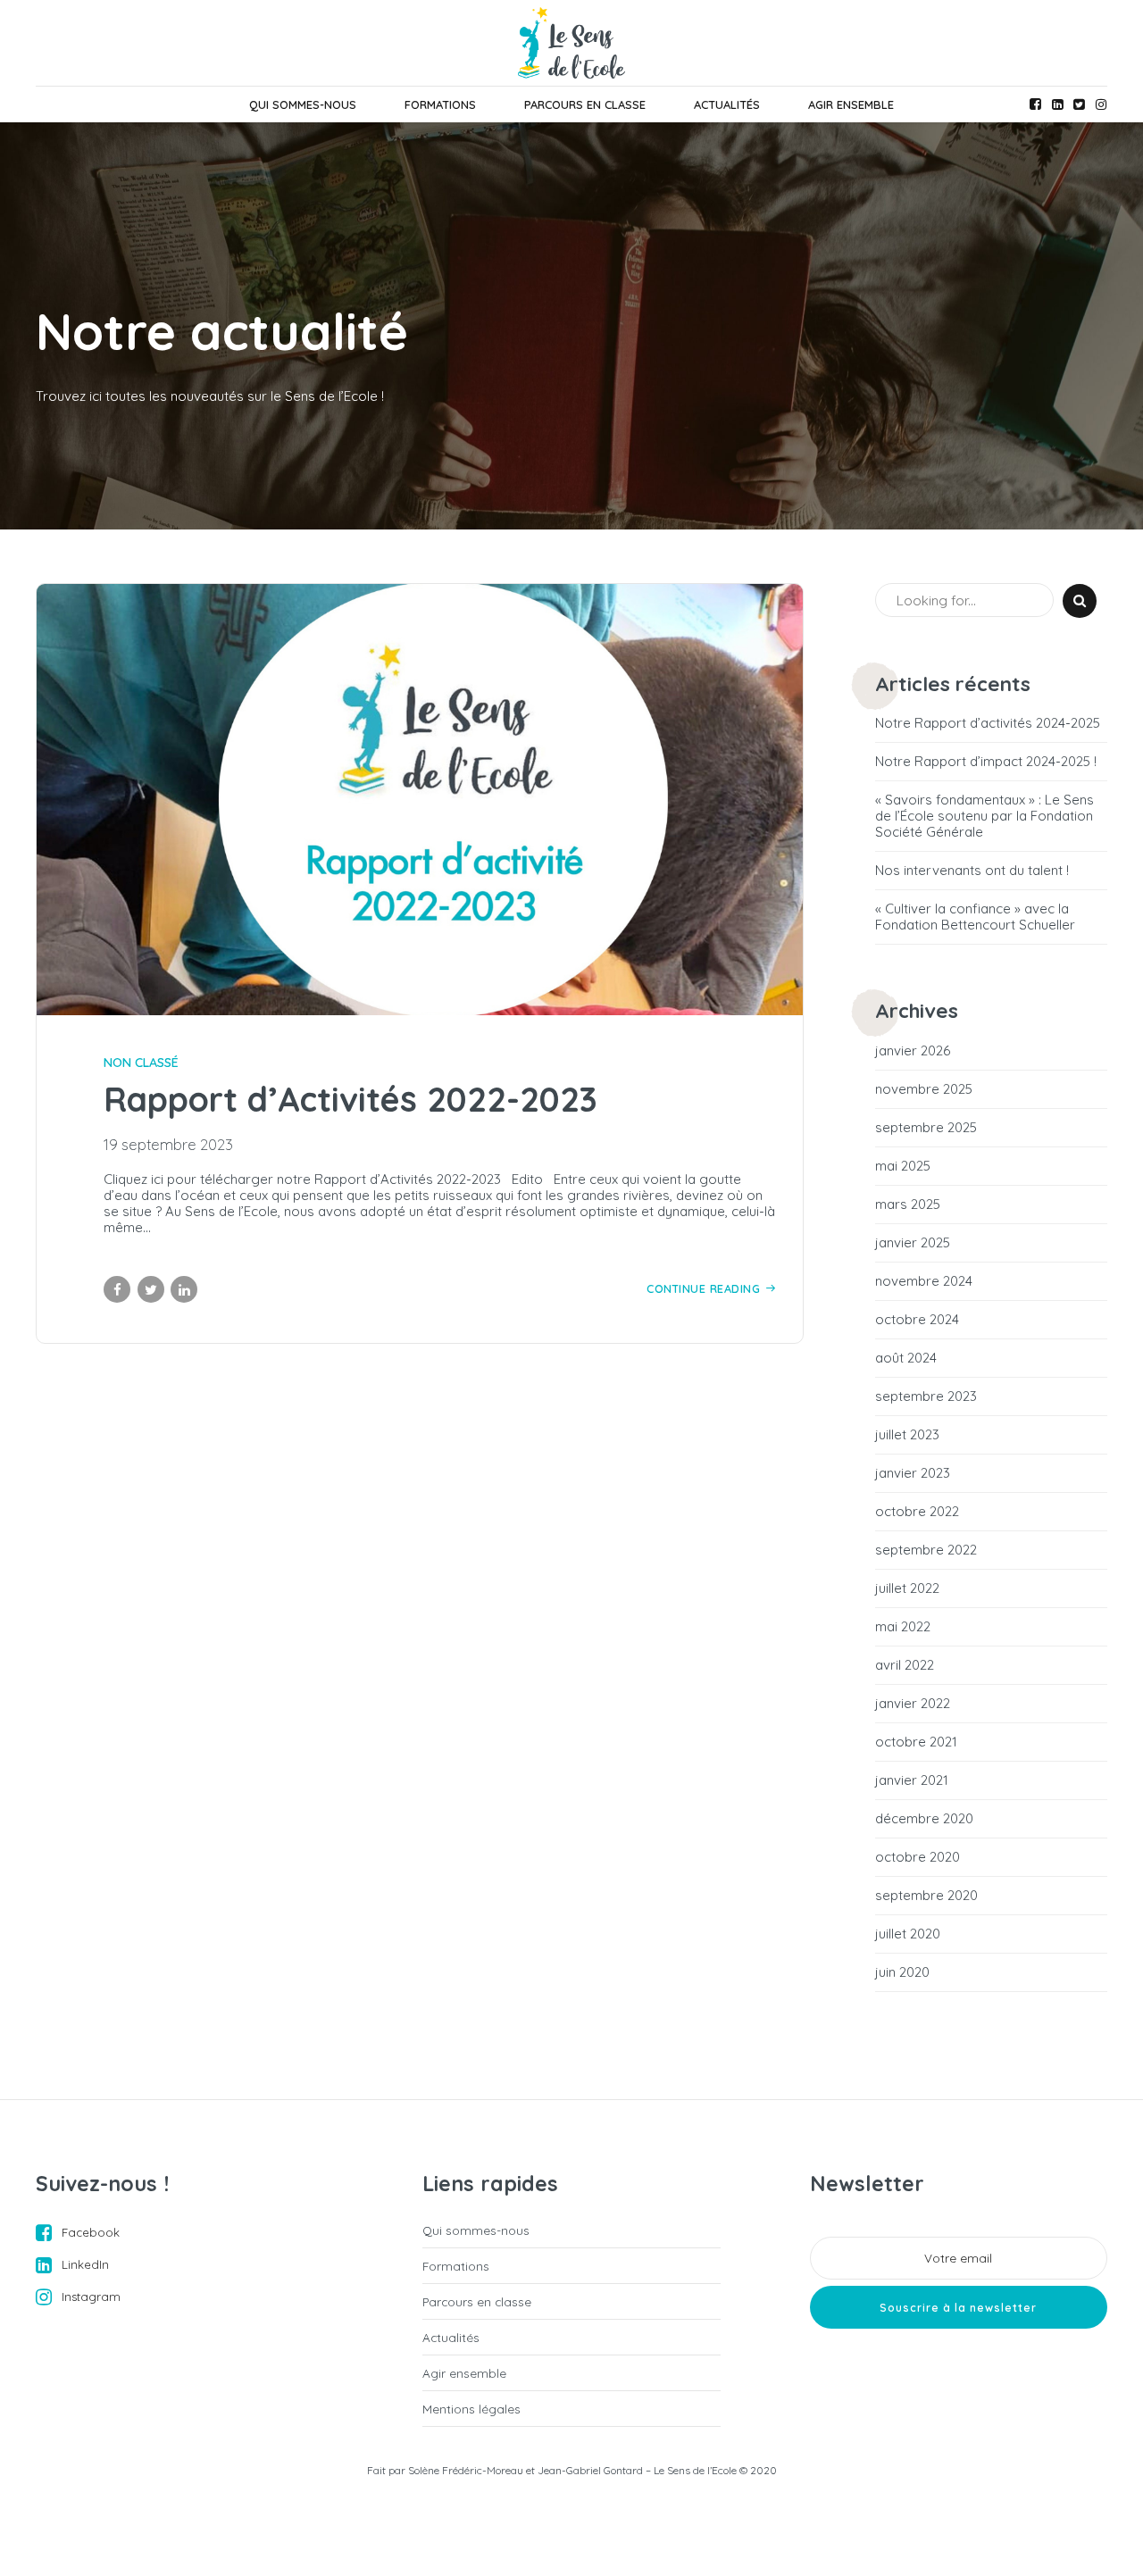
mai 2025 (903, 1166)
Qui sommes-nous (303, 104)
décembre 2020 (924, 1819)
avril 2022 (905, 1665)
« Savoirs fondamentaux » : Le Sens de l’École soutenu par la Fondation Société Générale (984, 816)
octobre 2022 (917, 1512)
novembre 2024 (924, 1281)
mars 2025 (908, 1205)
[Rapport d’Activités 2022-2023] (420, 800)
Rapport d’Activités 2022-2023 (350, 1099)
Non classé (141, 1063)
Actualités (727, 104)
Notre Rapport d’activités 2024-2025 (988, 723)
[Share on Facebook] (117, 1289)
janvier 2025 (913, 1243)
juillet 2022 (907, 1588)
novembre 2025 (924, 1089)
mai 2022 (903, 1627)
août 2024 (906, 1358)
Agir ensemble (851, 104)
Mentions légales (471, 2409)
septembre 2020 (926, 1896)
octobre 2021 (916, 1742)
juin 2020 (902, 1972)
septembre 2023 (926, 1396)
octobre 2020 (918, 1857)
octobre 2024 (917, 1320)
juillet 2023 (907, 1435)
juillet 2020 (908, 1934)
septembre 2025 (926, 1128)
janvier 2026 (913, 1051)
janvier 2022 (913, 1704)
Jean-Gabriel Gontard (590, 2470)
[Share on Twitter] (151, 1289)
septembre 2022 (926, 1550)
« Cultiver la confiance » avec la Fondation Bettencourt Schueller (975, 917)
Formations (440, 104)
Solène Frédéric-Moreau (466, 2470)
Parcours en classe (585, 104)
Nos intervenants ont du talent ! (972, 871)
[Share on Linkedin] (184, 1289)
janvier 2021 (912, 1780)
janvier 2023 (913, 1473)
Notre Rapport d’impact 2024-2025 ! (986, 762)
